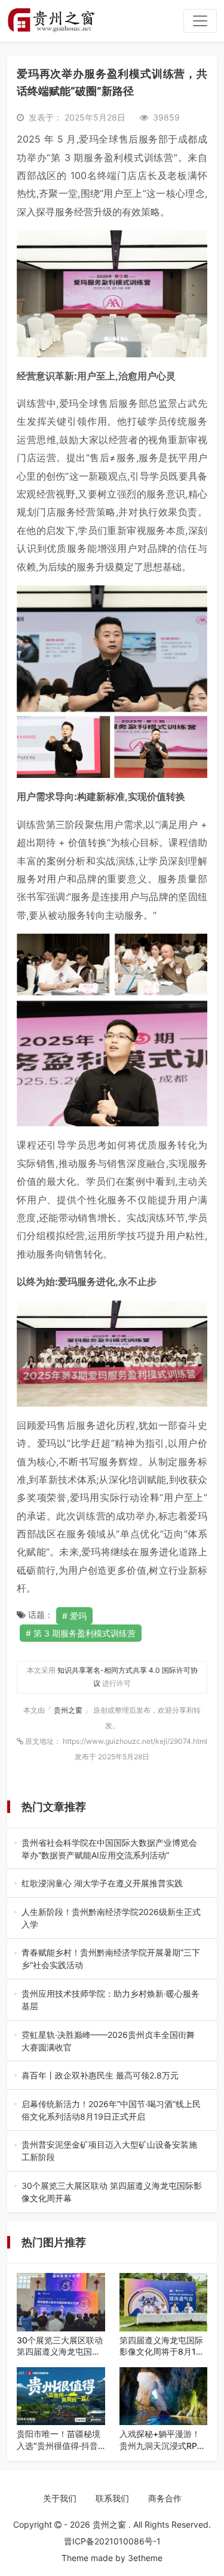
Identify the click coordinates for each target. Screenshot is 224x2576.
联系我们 (112, 2498)
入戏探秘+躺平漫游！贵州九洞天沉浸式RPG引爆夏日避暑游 (161, 2440)
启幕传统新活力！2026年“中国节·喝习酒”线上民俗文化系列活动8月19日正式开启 (111, 2111)
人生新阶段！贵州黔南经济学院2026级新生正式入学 (111, 1919)
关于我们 (60, 2498)
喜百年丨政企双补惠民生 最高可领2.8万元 (108, 2076)
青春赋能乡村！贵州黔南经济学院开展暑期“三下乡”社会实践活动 (111, 1959)
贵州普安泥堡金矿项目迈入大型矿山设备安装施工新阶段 (109, 2151)
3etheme (145, 2558)
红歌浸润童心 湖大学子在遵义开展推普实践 (108, 1884)
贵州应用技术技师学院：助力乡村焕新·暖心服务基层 (111, 2000)
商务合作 (165, 2498)
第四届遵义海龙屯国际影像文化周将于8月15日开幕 (161, 2346)
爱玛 (78, 1616)
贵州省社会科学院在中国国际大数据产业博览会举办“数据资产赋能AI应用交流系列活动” (109, 1849)
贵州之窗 (69, 1710)
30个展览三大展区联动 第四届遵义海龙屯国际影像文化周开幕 (112, 2192)
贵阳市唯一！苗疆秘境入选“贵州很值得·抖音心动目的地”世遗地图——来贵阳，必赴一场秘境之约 (59, 2440)
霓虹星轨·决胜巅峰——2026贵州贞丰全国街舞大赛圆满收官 (111, 2041)
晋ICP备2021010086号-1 (112, 2541)
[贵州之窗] (51, 21)
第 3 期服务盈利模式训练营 (85, 1633)
